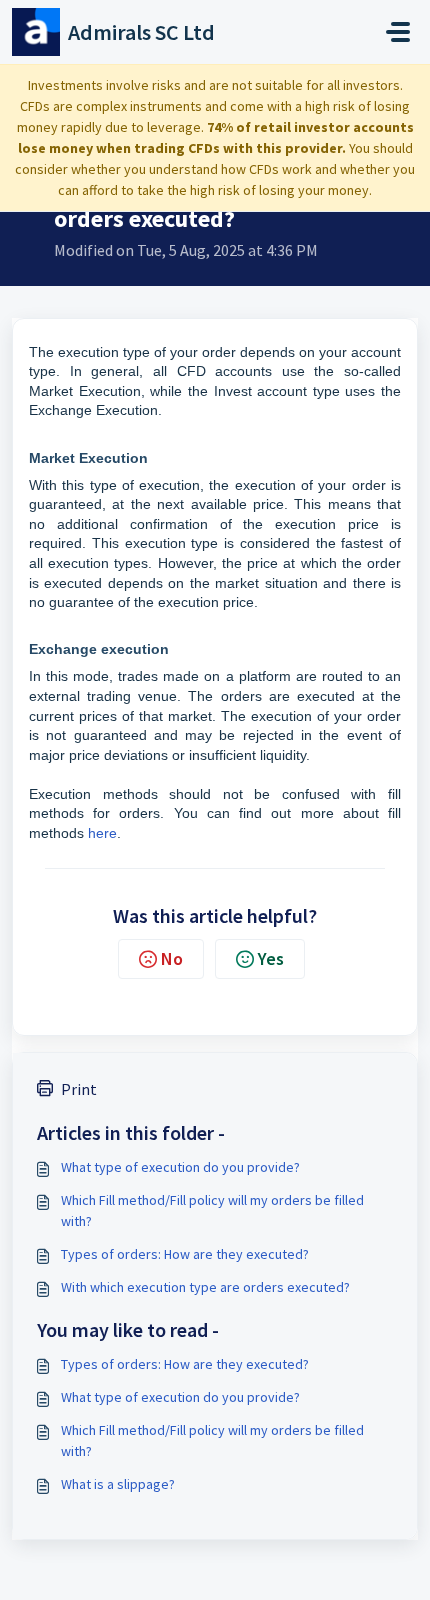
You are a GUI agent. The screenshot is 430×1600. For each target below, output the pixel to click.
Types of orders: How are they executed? (185, 1254)
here (102, 833)
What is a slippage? (118, 1484)
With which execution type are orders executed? (205, 1287)
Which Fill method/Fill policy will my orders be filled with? (212, 1210)
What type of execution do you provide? (180, 1167)
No (172, 958)
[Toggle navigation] (398, 32)
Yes (271, 958)
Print (79, 1089)
